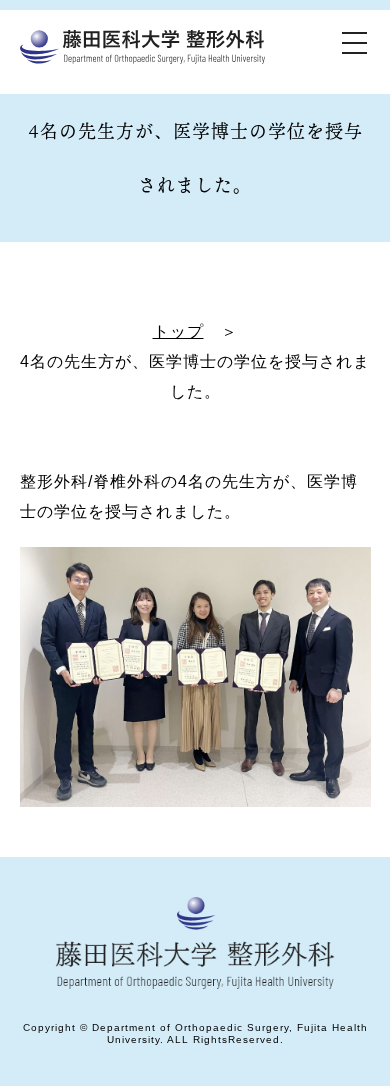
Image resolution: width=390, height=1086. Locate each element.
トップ (178, 331)
